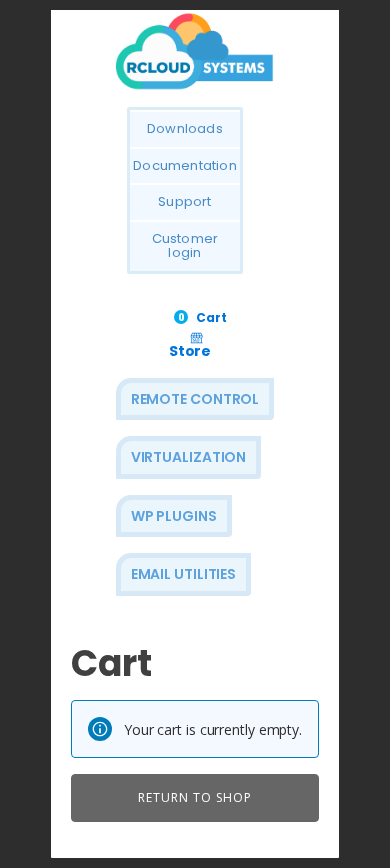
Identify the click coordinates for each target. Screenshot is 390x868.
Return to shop (195, 797)
